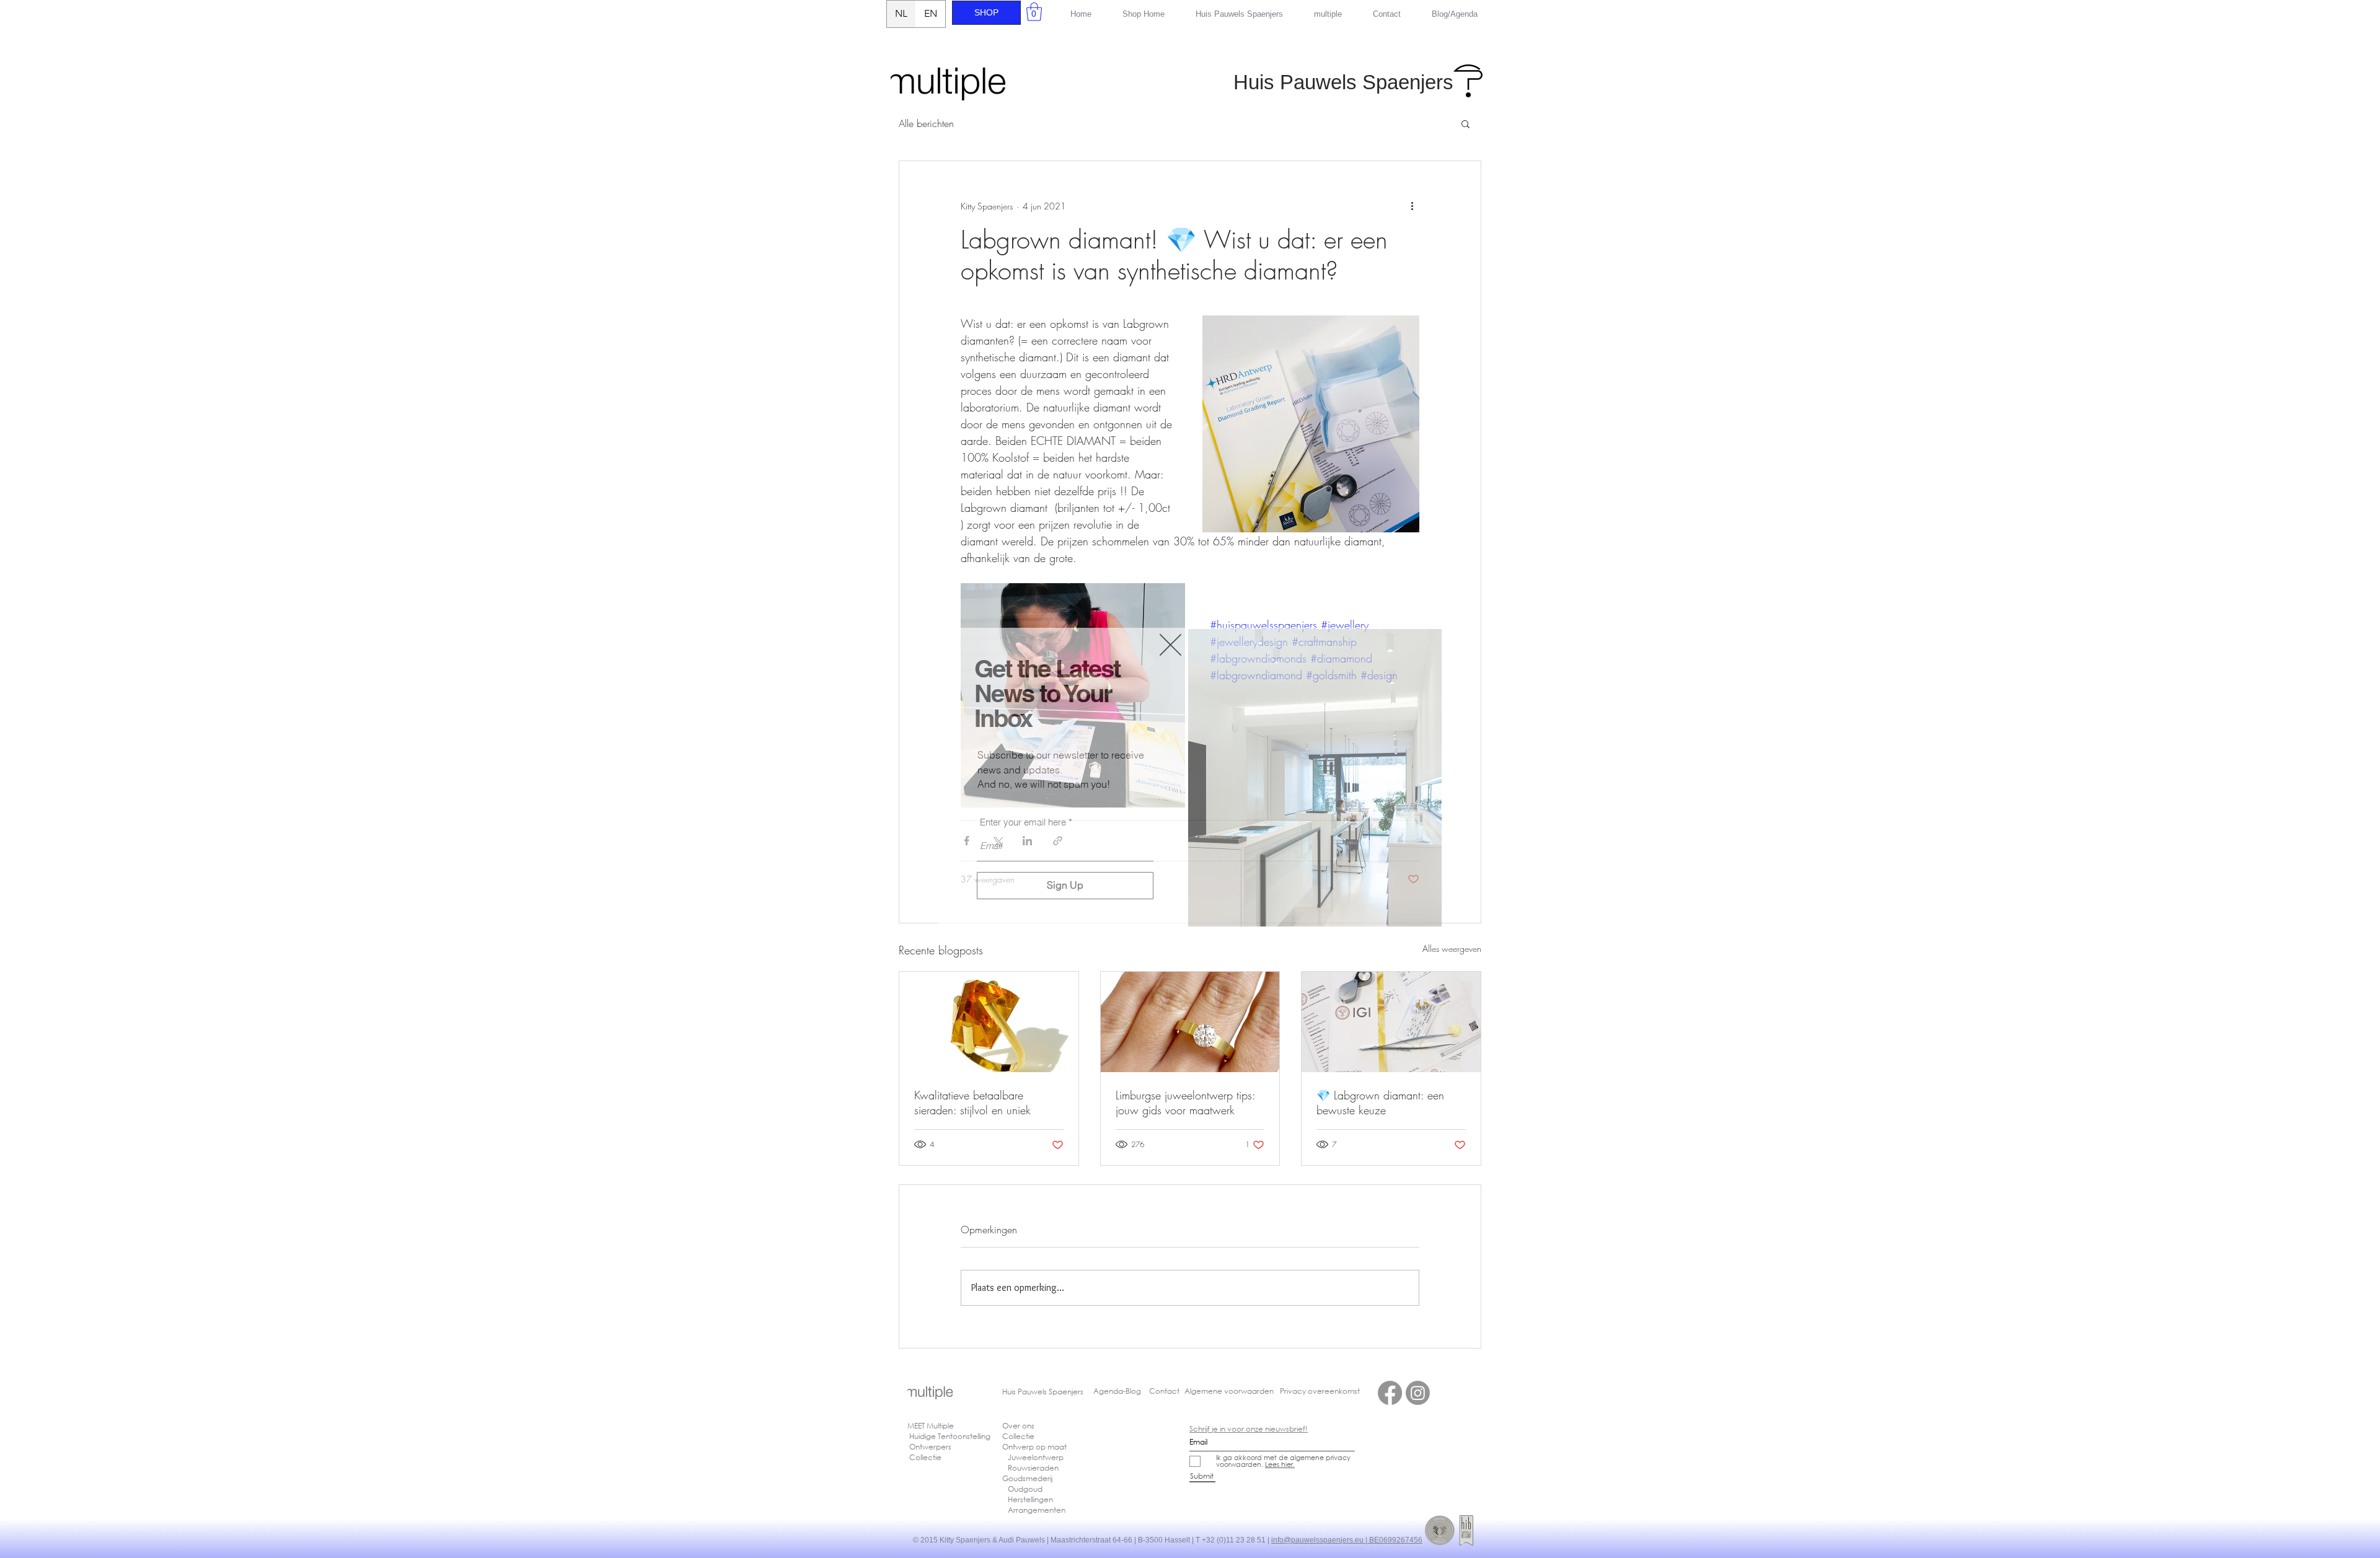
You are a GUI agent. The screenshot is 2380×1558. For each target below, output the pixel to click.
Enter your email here (1023, 822)
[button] (1170, 645)
